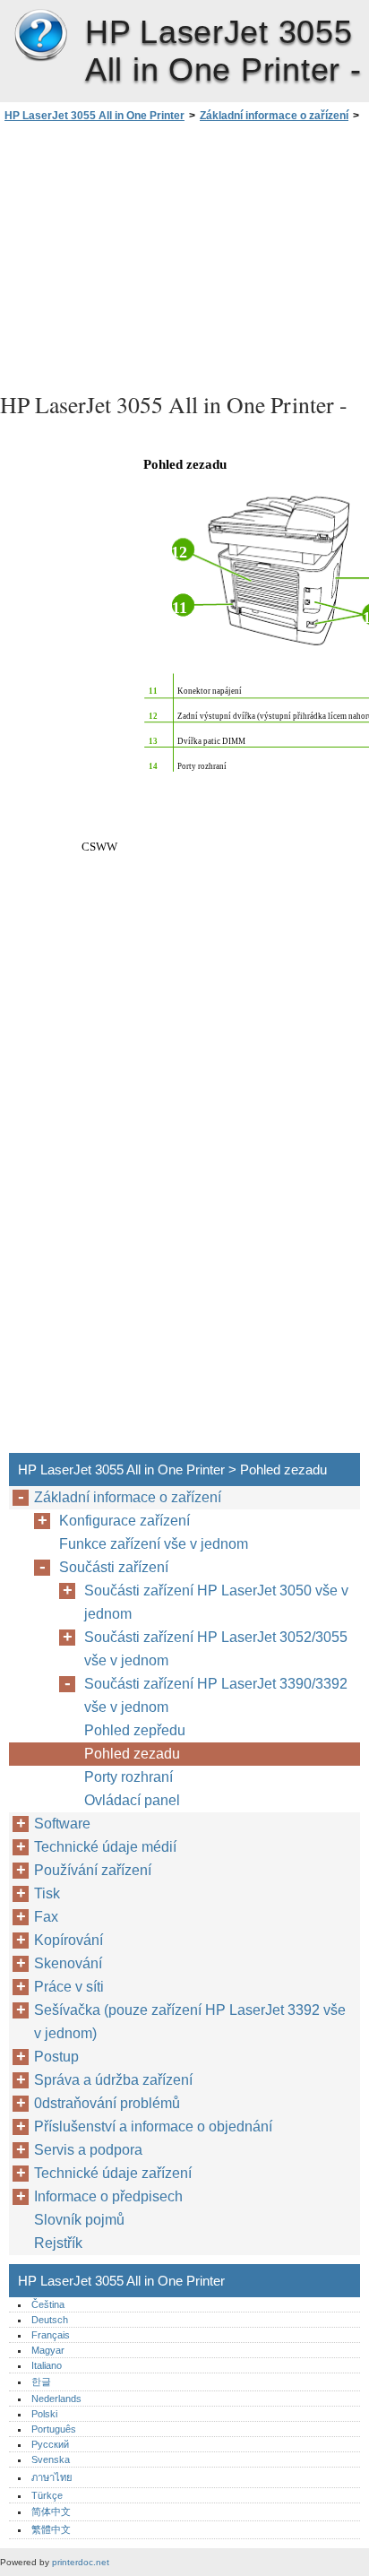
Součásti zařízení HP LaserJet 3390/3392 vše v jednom (216, 1695)
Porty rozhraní (129, 1777)
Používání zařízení (93, 1870)
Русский (50, 2444)
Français (51, 2335)
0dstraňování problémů (107, 2103)
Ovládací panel (132, 1800)
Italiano (47, 2365)
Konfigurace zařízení (124, 1521)
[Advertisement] (184, 255)
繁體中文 (51, 2529)
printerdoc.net (81, 2562)
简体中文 (51, 2511)
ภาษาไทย (52, 2477)
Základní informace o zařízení (274, 116)
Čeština (48, 2304)
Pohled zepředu (135, 1730)
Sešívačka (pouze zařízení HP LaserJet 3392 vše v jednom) (190, 2022)
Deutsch (50, 2320)
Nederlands (56, 2399)
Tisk (47, 1893)
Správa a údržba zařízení (113, 2080)
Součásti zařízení (114, 1567)
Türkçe (47, 2495)
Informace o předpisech (108, 2196)
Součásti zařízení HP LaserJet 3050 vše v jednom (216, 1602)
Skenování (68, 1963)
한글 (41, 2382)
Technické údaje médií (105, 1847)
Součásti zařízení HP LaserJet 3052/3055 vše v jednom (216, 1649)
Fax (46, 1917)
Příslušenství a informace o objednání (153, 2126)
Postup (56, 2057)
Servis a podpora (88, 2150)
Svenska (51, 2459)
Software (62, 1824)
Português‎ (54, 2429)
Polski (44, 2414)
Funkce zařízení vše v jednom (154, 1544)
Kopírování (69, 1940)
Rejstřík (58, 2243)
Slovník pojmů (79, 2220)
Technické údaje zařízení (113, 2173)
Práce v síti (69, 1987)
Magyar (48, 2350)
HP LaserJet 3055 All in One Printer (40, 36)
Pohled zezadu (132, 1754)
